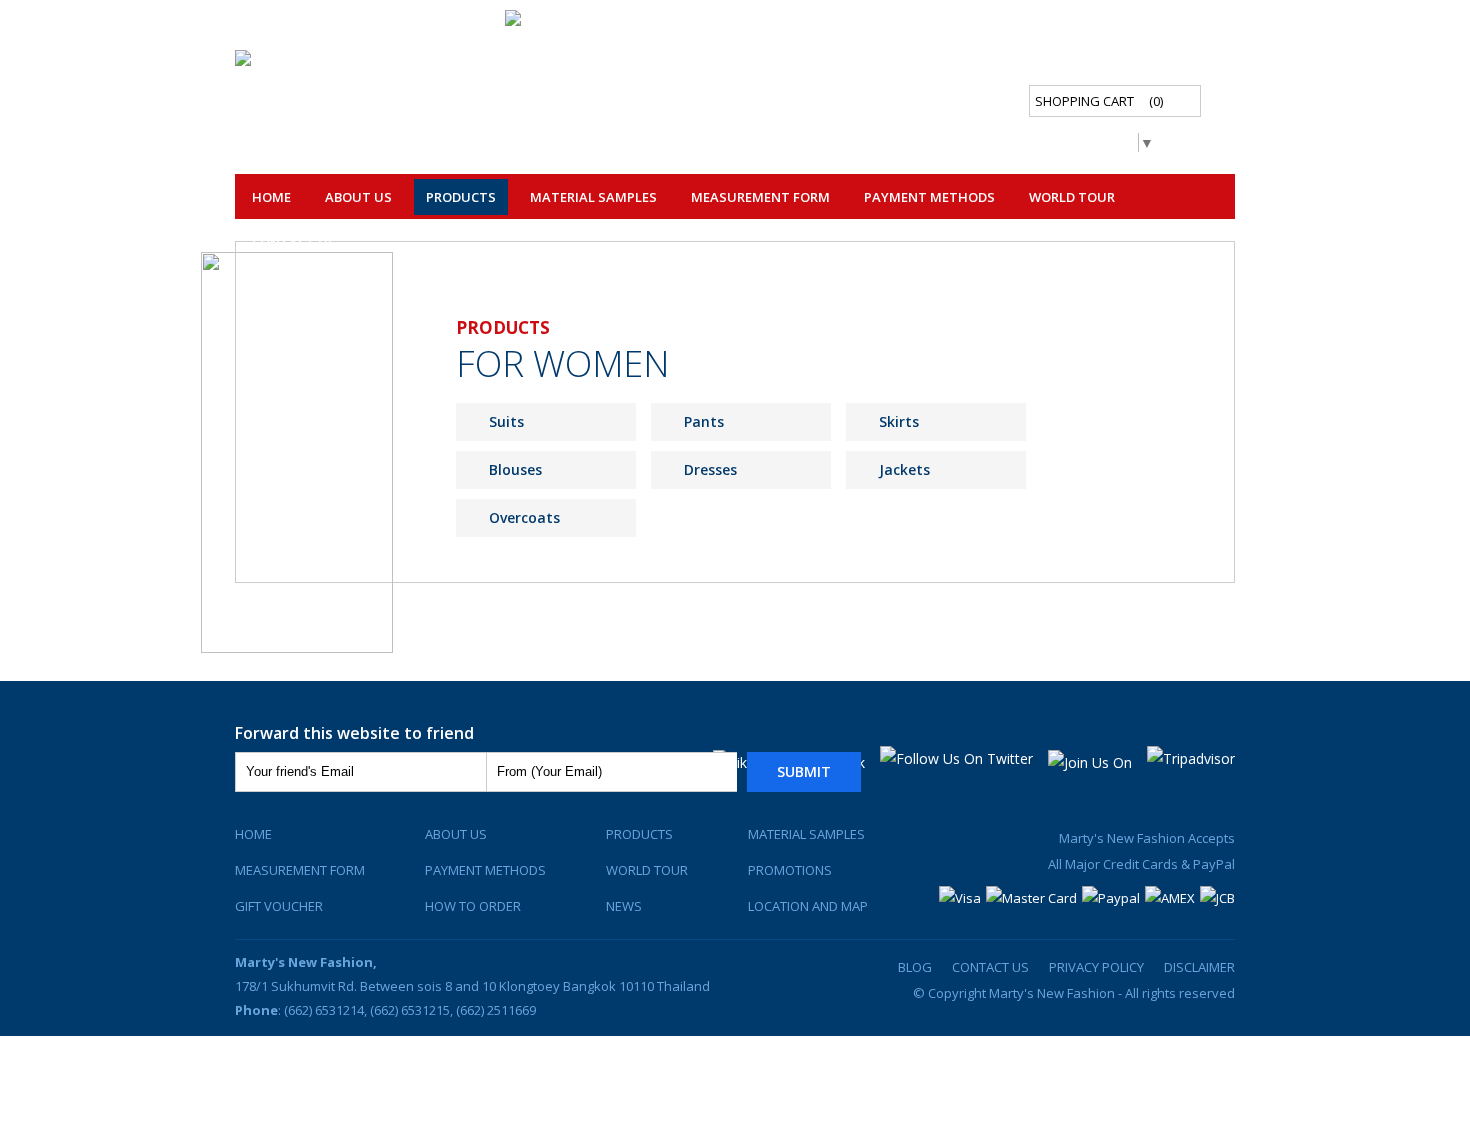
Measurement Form (300, 870)
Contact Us (294, 243)
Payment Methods (929, 197)
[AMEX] (1170, 898)
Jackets (904, 469)
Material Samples (593, 197)
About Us (358, 197)
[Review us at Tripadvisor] (1191, 758)
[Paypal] (1111, 898)
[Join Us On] (1090, 762)
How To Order (473, 906)
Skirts (899, 421)
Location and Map (808, 906)
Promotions (790, 870)
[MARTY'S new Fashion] (569, 22)
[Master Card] (1031, 898)
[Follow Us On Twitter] (956, 758)
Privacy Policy (1096, 967)
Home (271, 197)
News (624, 906)
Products (639, 834)
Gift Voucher (279, 906)
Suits (506, 421)
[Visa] (960, 898)
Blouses (515, 469)
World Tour (1072, 197)
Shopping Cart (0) (1099, 101)
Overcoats (524, 517)
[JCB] (1217, 898)
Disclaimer (1199, 967)
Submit (804, 771)
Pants (704, 421)
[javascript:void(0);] (299, 62)
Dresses (710, 469)
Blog (915, 967)
